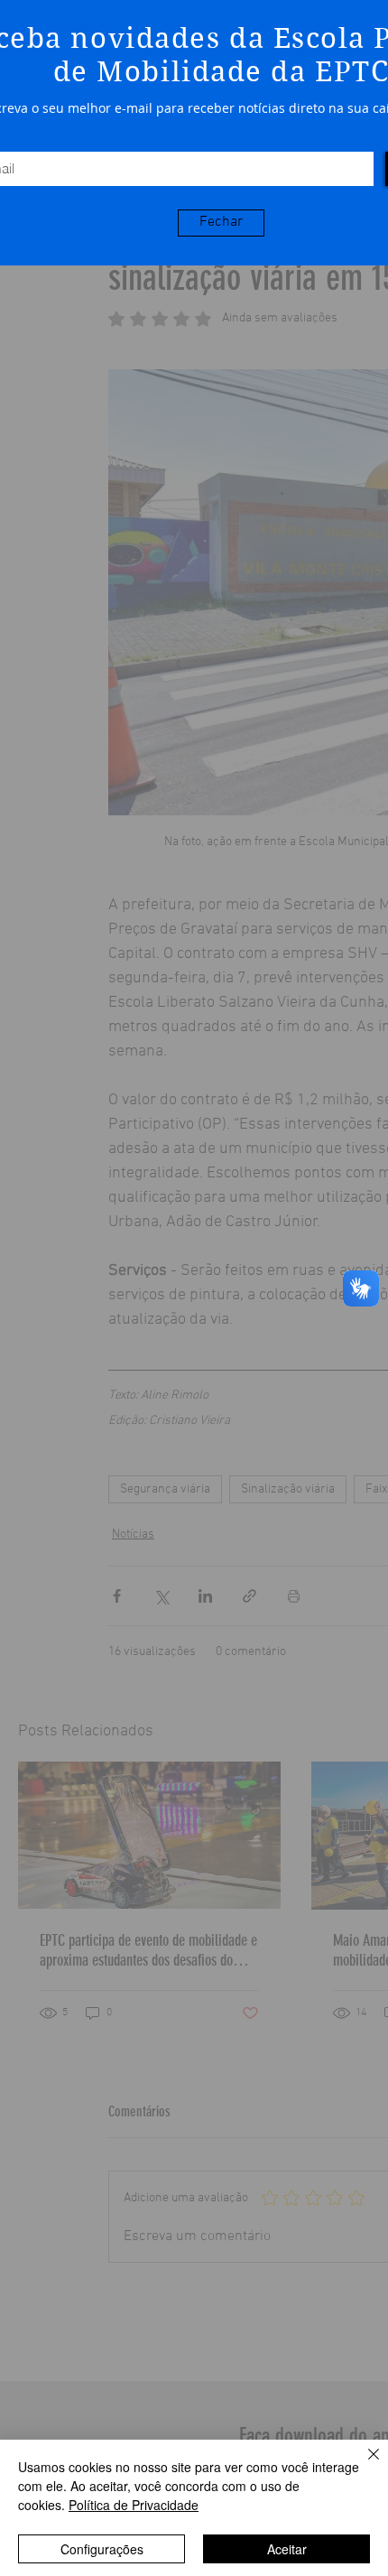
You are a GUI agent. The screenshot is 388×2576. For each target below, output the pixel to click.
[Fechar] (363, 2465)
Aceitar (287, 2549)
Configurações (102, 2549)
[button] (221, 223)
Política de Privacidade (134, 2505)
